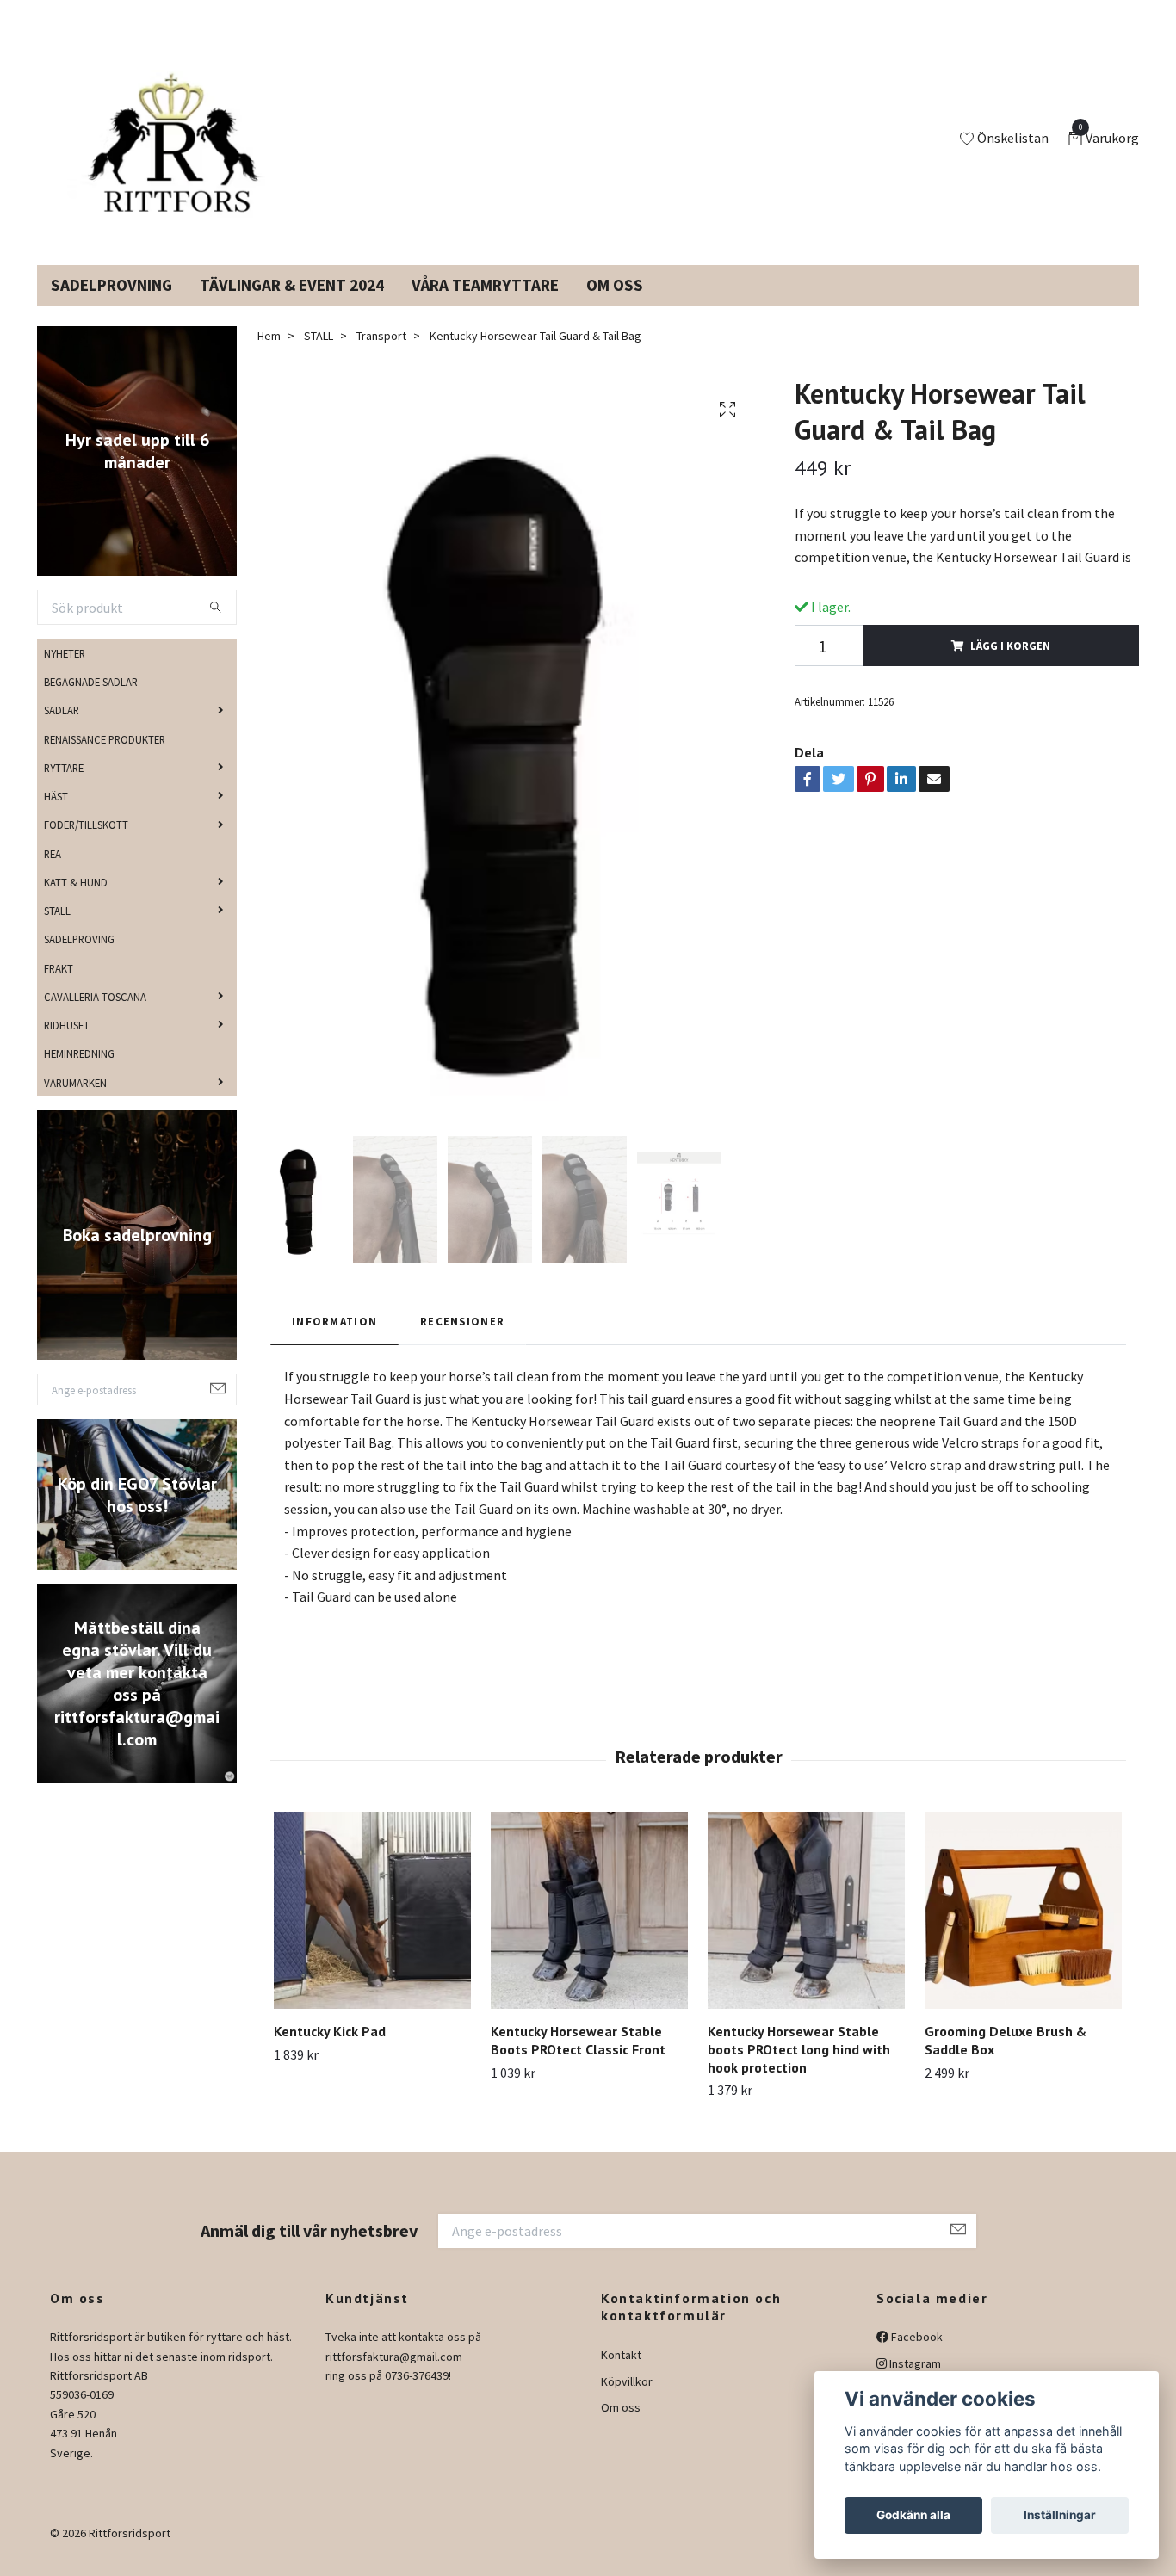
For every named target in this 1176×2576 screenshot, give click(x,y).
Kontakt (621, 2375)
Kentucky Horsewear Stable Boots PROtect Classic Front (578, 2061)
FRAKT (59, 988)
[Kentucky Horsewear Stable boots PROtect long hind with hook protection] (806, 1931)
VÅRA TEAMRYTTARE (485, 306)
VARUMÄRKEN (75, 1103)
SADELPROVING (79, 960)
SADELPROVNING (111, 306)
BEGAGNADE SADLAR (91, 702)
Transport (381, 356)
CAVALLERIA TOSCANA (95, 1017)
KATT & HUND (76, 903)
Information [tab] (334, 1342)
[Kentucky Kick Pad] (372, 1931)
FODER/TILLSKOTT (86, 845)
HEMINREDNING (79, 1074)
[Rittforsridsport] (177, 150)
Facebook (916, 2357)
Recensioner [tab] (462, 1342)
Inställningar (1060, 2515)
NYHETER (65, 674)
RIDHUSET (67, 1046)
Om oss (621, 2428)
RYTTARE (64, 788)
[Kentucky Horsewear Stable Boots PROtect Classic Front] (589, 1931)
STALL (57, 931)
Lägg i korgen (1010, 666)
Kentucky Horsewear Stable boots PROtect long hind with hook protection (799, 2070)
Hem (269, 356)
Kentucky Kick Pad (330, 2052)
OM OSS (615, 306)
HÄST (56, 817)
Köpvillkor (627, 2401)
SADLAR (62, 731)
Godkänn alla (913, 2515)
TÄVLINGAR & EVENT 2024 (292, 306)
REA (53, 874)
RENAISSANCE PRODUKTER (105, 759)
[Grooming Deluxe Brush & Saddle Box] (1023, 1931)
